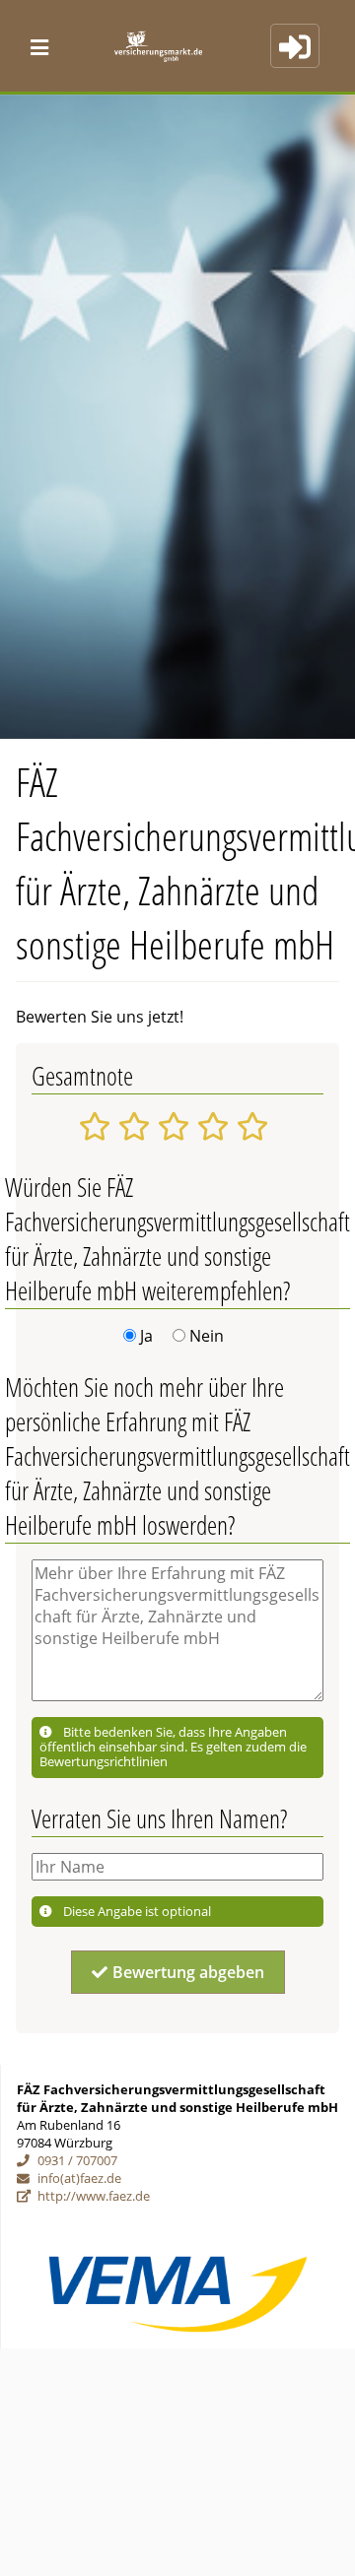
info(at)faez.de (79, 2178)
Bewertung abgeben (188, 1972)
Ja (146, 1336)
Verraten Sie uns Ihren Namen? (159, 1819)
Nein (207, 1336)
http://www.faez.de (94, 2196)
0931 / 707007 (77, 2160)
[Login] (295, 46)
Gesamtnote (82, 1076)
